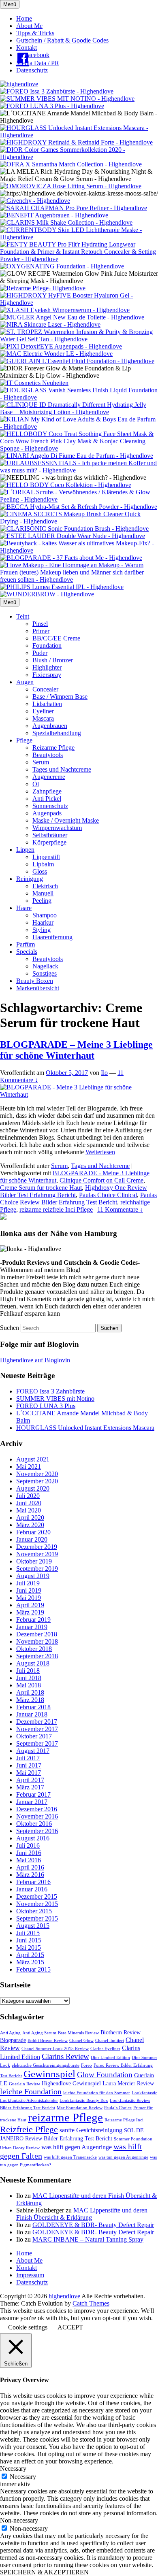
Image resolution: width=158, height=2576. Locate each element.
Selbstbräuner (50, 835)
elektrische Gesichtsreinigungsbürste (46, 2065)
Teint (23, 616)
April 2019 (30, 1605)
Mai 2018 (29, 1685)
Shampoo (45, 915)
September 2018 (37, 1656)
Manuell (43, 893)
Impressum (30, 2275)
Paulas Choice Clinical (108, 1195)
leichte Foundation (31, 2091)
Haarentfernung (52, 937)
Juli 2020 (28, 1496)
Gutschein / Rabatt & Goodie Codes (62, 40)
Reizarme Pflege (53, 748)
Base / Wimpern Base (60, 697)
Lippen (25, 850)
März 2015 (30, 1962)
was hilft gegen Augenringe (77, 2147)
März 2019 (30, 1612)
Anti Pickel (47, 799)
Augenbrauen (50, 726)
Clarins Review (65, 2056)
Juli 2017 (28, 1758)
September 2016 (37, 1831)
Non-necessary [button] (19, 2520)
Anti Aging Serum (39, 2033)
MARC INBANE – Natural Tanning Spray (88, 2239)
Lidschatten (47, 704)
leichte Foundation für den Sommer (97, 2093)
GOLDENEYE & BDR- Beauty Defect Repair (93, 2225)
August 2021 (33, 1459)
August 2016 (33, 1838)
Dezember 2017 (37, 1722)
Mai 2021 (29, 1467)
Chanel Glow (81, 2041)
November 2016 (37, 1816)
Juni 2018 (29, 1678)
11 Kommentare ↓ (120, 1209)
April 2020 (30, 1518)
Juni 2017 (29, 1765)
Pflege (24, 740)
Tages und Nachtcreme (62, 769)
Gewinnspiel (49, 2074)
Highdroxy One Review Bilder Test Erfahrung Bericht (74, 1191)
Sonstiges (45, 973)
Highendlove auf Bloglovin (35, 1360)
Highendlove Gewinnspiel (71, 2084)
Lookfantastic (144, 2093)
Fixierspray (47, 675)
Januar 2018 (32, 1714)
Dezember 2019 (37, 1547)
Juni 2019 (29, 1590)
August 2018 (33, 1663)
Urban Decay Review (20, 2148)
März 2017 (30, 1787)
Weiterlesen (100, 1152)
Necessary (23, 2477)
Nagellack (45, 966)
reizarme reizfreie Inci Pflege (56, 1209)
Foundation (47, 646)
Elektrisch (45, 886)
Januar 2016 (32, 1889)
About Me (29, 26)
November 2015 (37, 1904)
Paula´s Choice (118, 2108)
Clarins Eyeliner (105, 2049)
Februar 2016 (33, 1882)
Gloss (40, 871)
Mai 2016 (29, 1860)
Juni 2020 (29, 1503)
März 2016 (30, 1875)
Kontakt (27, 48)
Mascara (43, 718)
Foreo (86, 2065)
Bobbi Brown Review (48, 2041)
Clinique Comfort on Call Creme (101, 1180)
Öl (36, 784)
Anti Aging (10, 2033)
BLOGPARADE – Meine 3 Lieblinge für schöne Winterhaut (76, 1050)
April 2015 (30, 1955)
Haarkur (43, 922)
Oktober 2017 (34, 1736)
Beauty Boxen (35, 981)
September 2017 (37, 1743)
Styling (42, 930)
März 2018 (30, 1700)
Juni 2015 (29, 1940)
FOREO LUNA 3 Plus (46, 1406)
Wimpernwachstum (57, 828)
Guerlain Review (25, 2084)
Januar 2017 (32, 1802)
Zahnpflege (47, 791)
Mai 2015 (29, 1947)
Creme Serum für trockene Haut (41, 1188)
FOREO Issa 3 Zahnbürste (50, 1391)
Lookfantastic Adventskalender (29, 2101)
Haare (24, 908)
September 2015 (37, 1918)
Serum (41, 762)
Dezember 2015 (37, 1896)
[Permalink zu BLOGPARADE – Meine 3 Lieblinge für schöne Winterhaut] (79, 1094)
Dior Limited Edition (110, 2058)
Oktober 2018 (34, 1649)
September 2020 (37, 1481)
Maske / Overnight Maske (66, 820)
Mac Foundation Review (80, 2108)
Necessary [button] (13, 2469)
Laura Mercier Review (128, 2084)
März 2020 (30, 1525)
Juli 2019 (28, 1583)
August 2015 (33, 1926)
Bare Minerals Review (78, 2033)
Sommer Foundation (133, 2139)
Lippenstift (46, 857)
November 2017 (37, 1729)
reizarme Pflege (65, 2117)
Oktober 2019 (34, 1561)
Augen (25, 682)
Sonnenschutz (50, 806)
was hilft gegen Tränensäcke (70, 2157)
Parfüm (26, 944)
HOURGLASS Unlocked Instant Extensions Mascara (85, 1428)
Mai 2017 (29, 1773)
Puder (40, 653)
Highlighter (47, 667)
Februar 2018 (33, 1707)
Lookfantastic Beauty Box (84, 2101)
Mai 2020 (29, 1510)
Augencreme (49, 777)
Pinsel (40, 624)
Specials (27, 952)
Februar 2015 (33, 1969)
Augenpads (47, 813)
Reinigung (30, 879)
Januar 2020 (32, 1539)
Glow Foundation (105, 2075)
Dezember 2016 (37, 1809)
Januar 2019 (32, 1627)
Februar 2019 (33, 1620)
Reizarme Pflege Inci (124, 2120)
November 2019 (37, 1554)
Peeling (42, 901)
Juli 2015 (28, 1933)
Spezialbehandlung (57, 733)
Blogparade (13, 2040)
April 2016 (30, 1867)
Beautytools (48, 755)
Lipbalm (43, 864)
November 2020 (37, 1474)
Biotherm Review (121, 2033)
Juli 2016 (28, 1845)
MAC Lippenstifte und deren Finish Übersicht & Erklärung (82, 2214)
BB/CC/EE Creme (56, 638)
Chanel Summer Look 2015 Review (55, 2049)
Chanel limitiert (110, 2041)
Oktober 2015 (34, 1911)
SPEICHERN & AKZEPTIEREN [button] (44, 2572)
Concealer (45, 689)
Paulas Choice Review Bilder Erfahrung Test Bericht (78, 1199)
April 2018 (30, 1692)
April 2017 (30, 1780)
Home (24, 18)
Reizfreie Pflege (29, 2129)
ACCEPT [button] (70, 2327)
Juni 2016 (29, 1853)
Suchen (10, 1328)
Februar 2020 (33, 1532)
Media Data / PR (38, 63)
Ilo (104, 1073)
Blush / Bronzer (53, 660)
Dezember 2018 (37, 1634)
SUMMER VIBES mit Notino (55, 1399)
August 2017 (33, 1751)
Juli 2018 (28, 1671)
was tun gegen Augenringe (123, 2157)
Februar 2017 (33, 1794)
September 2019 (37, 1569)
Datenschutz (32, 70)
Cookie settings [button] (28, 2327)
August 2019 (33, 1576)
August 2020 (33, 1488)
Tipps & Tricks (35, 33)
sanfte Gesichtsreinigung (91, 2130)
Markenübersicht (38, 988)
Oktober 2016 (34, 1824)
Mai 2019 (29, 1598)
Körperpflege (49, 842)
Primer (41, 631)
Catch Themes (91, 2303)
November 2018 (37, 1641)
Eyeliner (43, 711)
